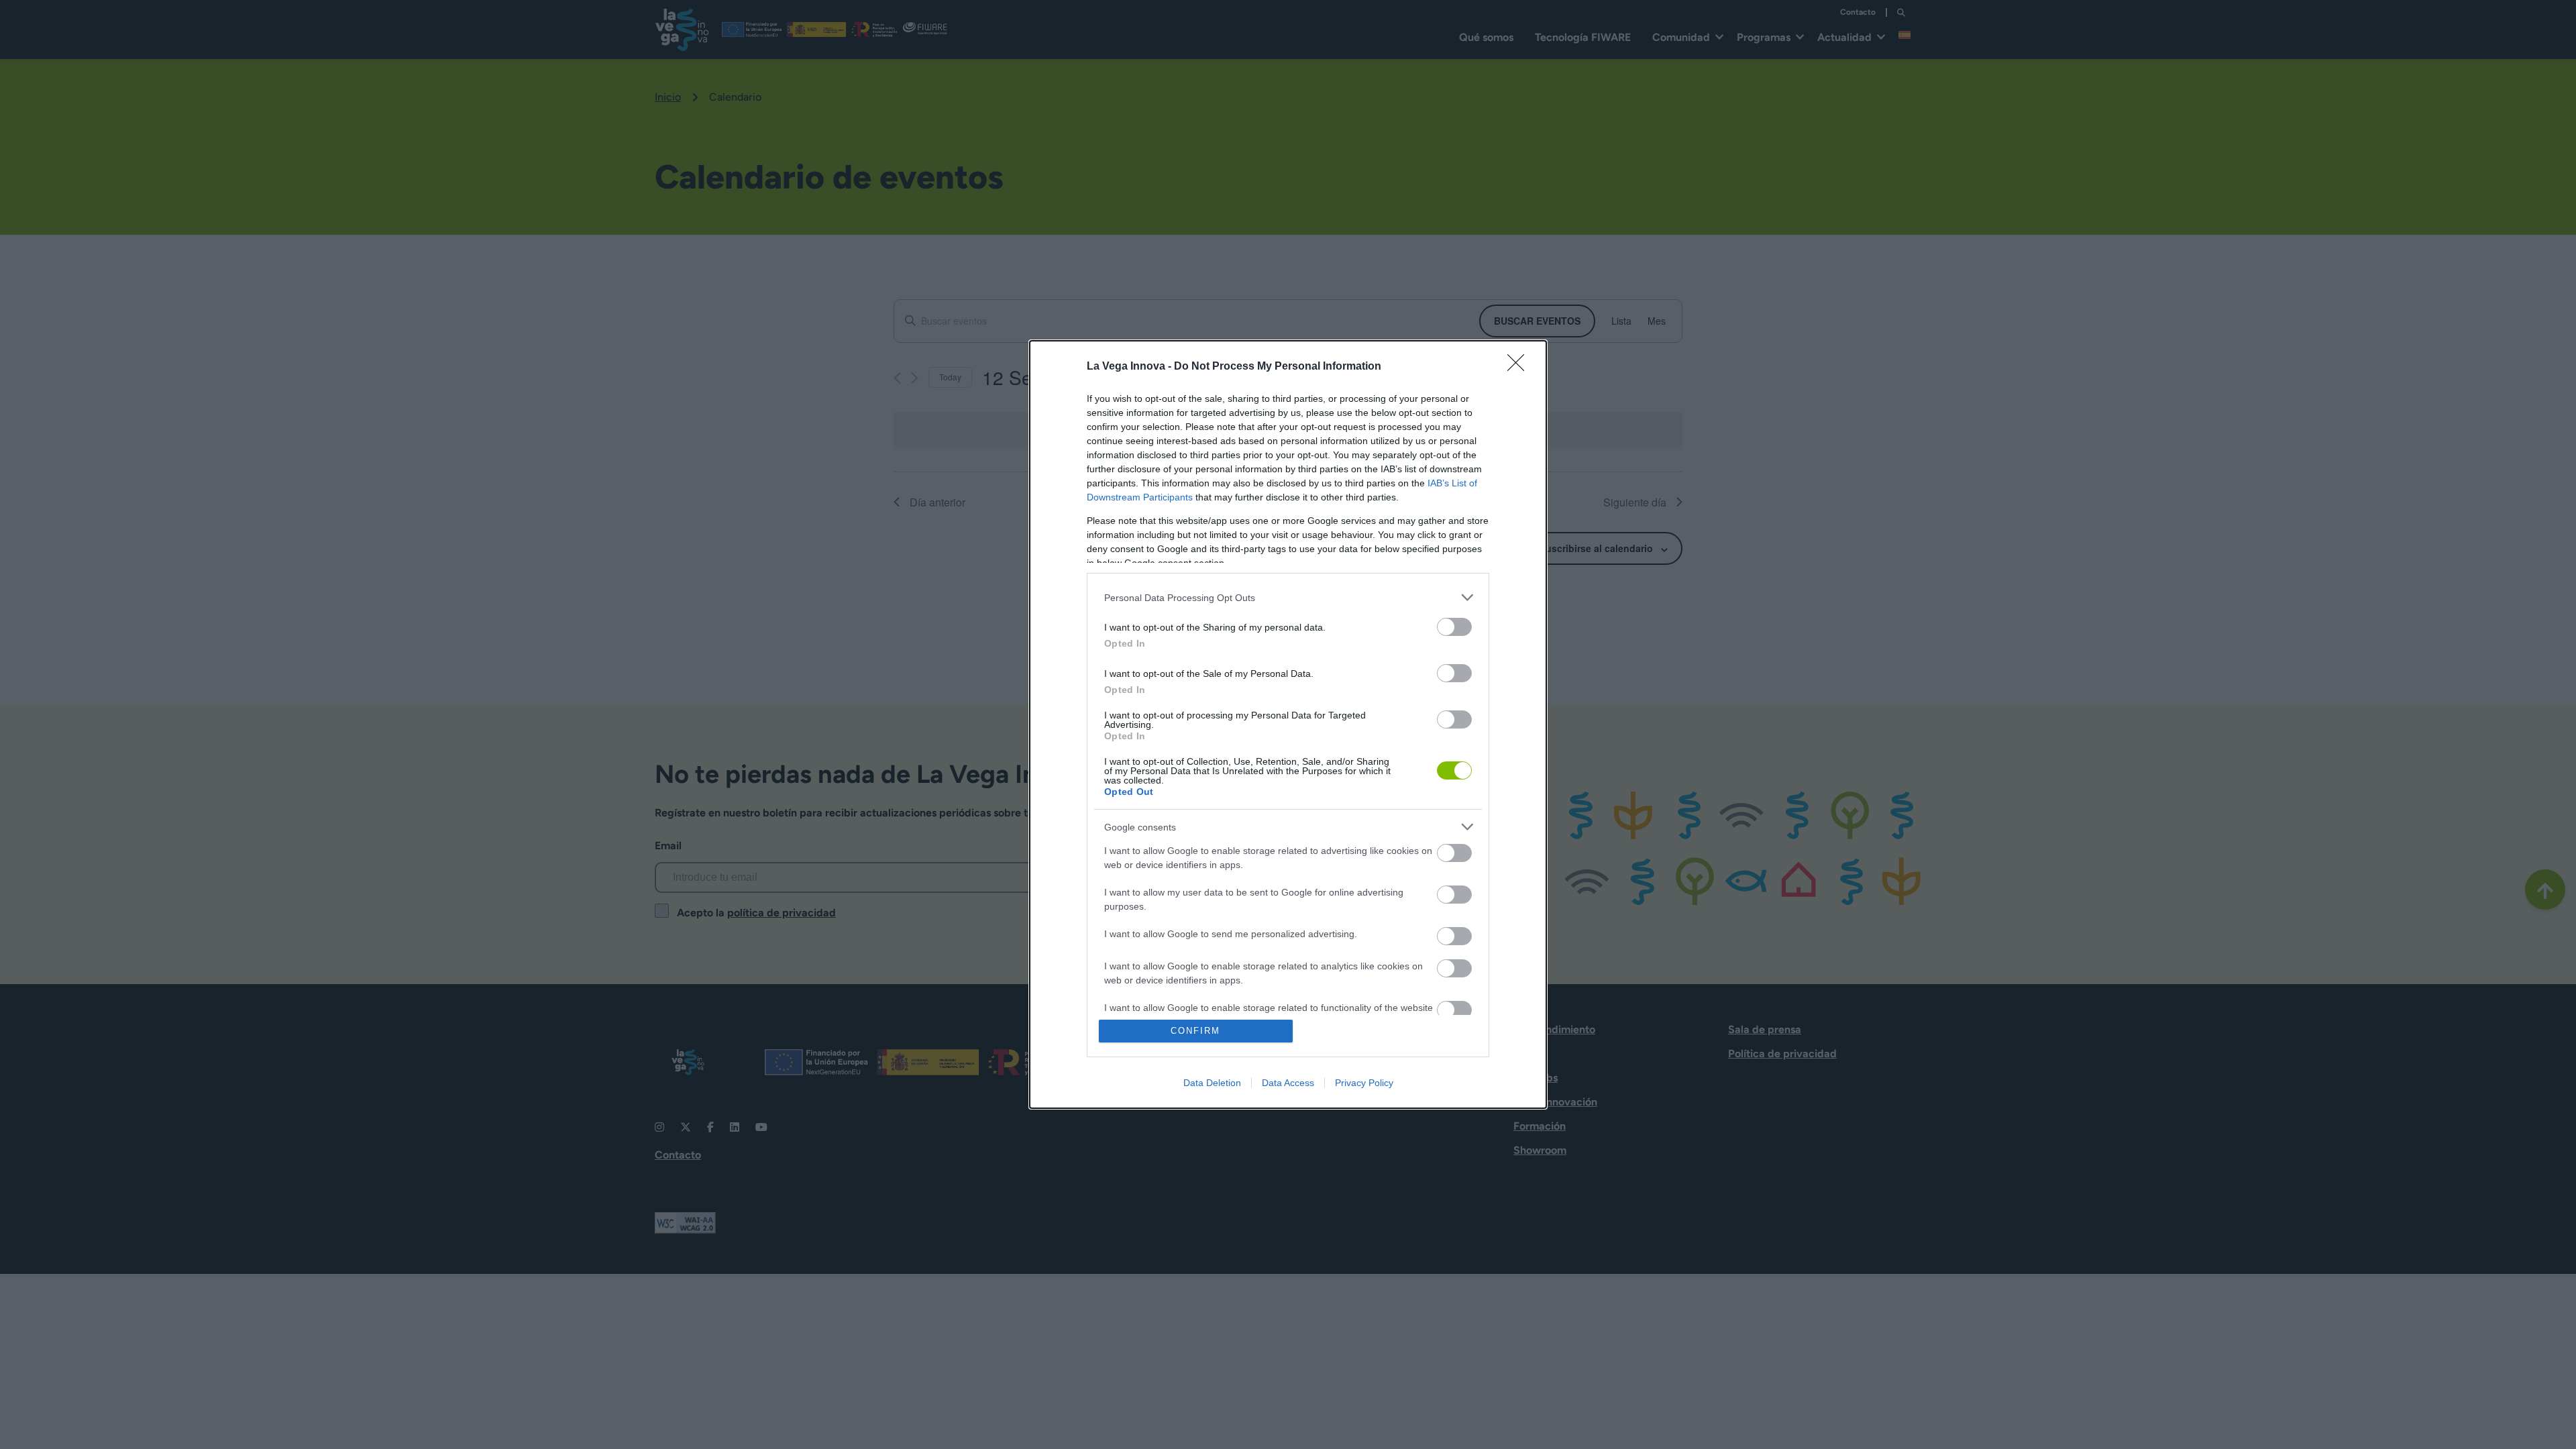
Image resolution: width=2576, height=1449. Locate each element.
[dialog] (1288, 724)
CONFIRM (1195, 1031)
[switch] (1454, 627)
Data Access (1288, 1083)
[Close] (1520, 367)
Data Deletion (1212, 1083)
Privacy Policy (1364, 1083)
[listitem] (1288, 597)
